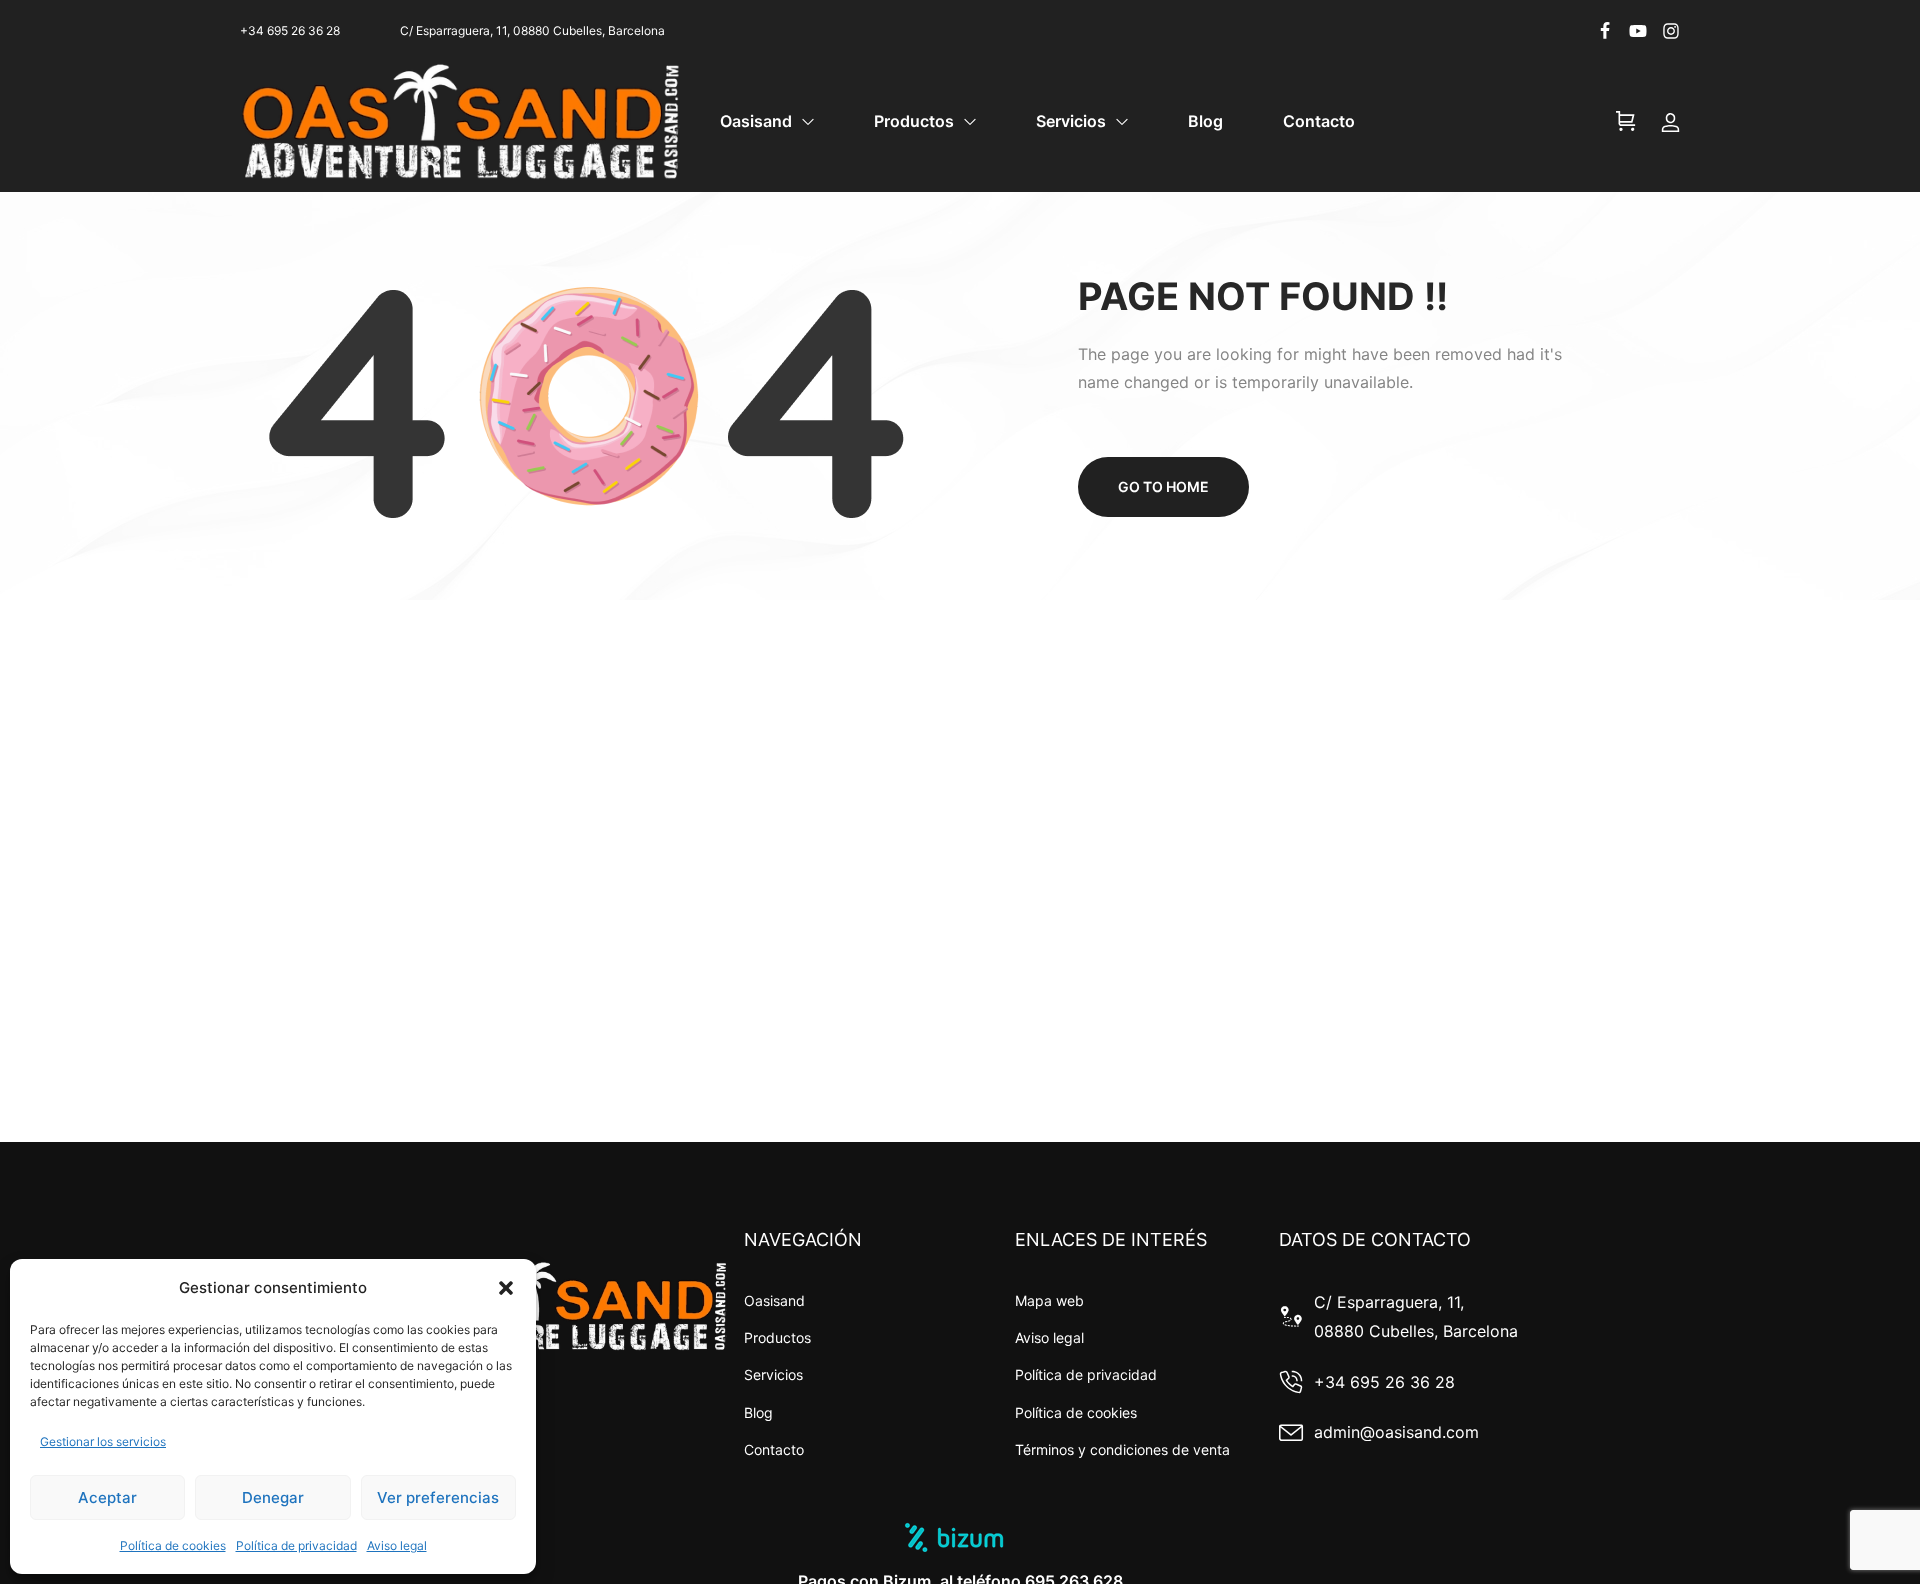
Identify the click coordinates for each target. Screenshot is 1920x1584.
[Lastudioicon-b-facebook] (1605, 31)
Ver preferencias (438, 1497)
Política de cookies (173, 1545)
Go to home (1163, 486)
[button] (506, 1288)
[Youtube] (1638, 31)
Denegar (273, 1497)
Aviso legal (397, 1545)
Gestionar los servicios (103, 1441)
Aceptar (107, 1497)
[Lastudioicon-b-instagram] (1671, 31)
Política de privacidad (296, 1545)
